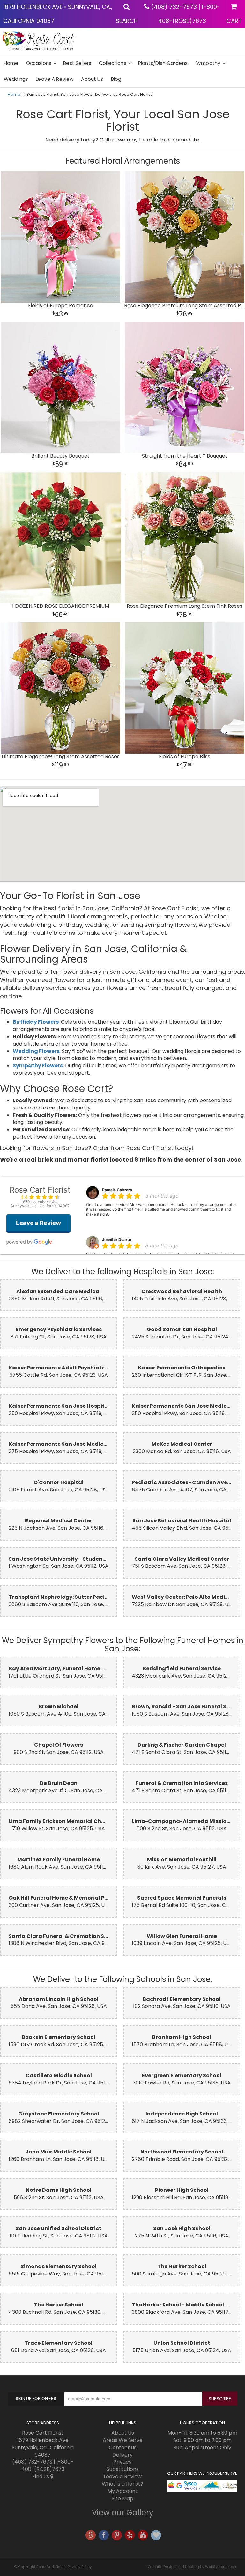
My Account (122, 2491)
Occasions (39, 63)
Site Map (122, 2499)
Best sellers (77, 63)
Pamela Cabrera (117, 1190)
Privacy (122, 2462)
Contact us (123, 2447)
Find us (41, 2477)
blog (116, 79)
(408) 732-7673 (174, 7)
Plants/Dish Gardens (163, 63)
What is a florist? (122, 2484)
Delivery (122, 2455)
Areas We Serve (123, 2440)
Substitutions (123, 2469)
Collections (113, 63)
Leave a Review (55, 79)
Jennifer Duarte (117, 1240)
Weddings (16, 79)
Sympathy (208, 63)
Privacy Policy (80, 2567)
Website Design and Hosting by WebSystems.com (193, 2567)
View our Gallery (123, 2513)
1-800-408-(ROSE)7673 (48, 2465)
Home (11, 63)
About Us (92, 79)
